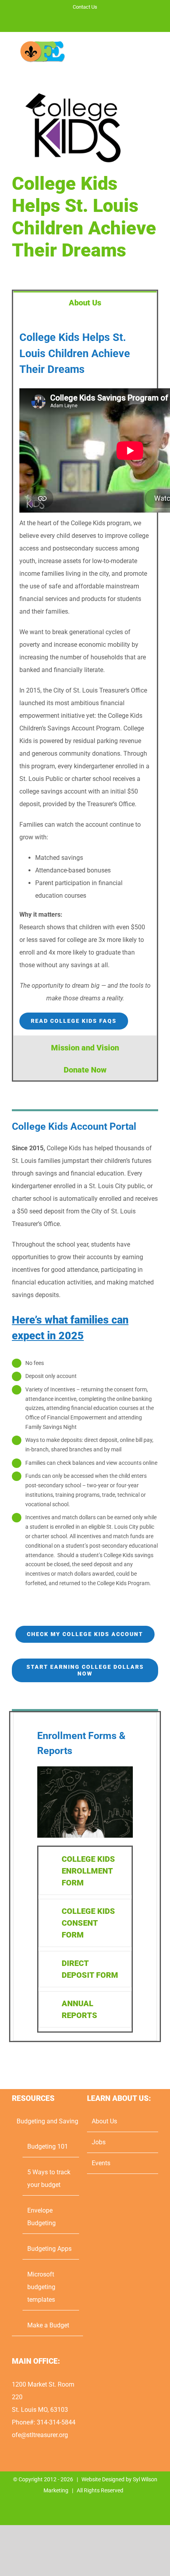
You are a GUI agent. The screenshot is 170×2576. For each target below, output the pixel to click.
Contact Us (85, 7)
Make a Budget (48, 2325)
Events (101, 2163)
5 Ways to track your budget (49, 2178)
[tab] (85, 302)
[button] (85, 1871)
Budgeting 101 (48, 2146)
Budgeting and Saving (47, 2121)
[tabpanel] (85, 674)
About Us (104, 2121)
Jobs (99, 2142)
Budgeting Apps (49, 2249)
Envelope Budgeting (42, 2217)
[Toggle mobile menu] (155, 54)
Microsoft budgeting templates (41, 2287)
